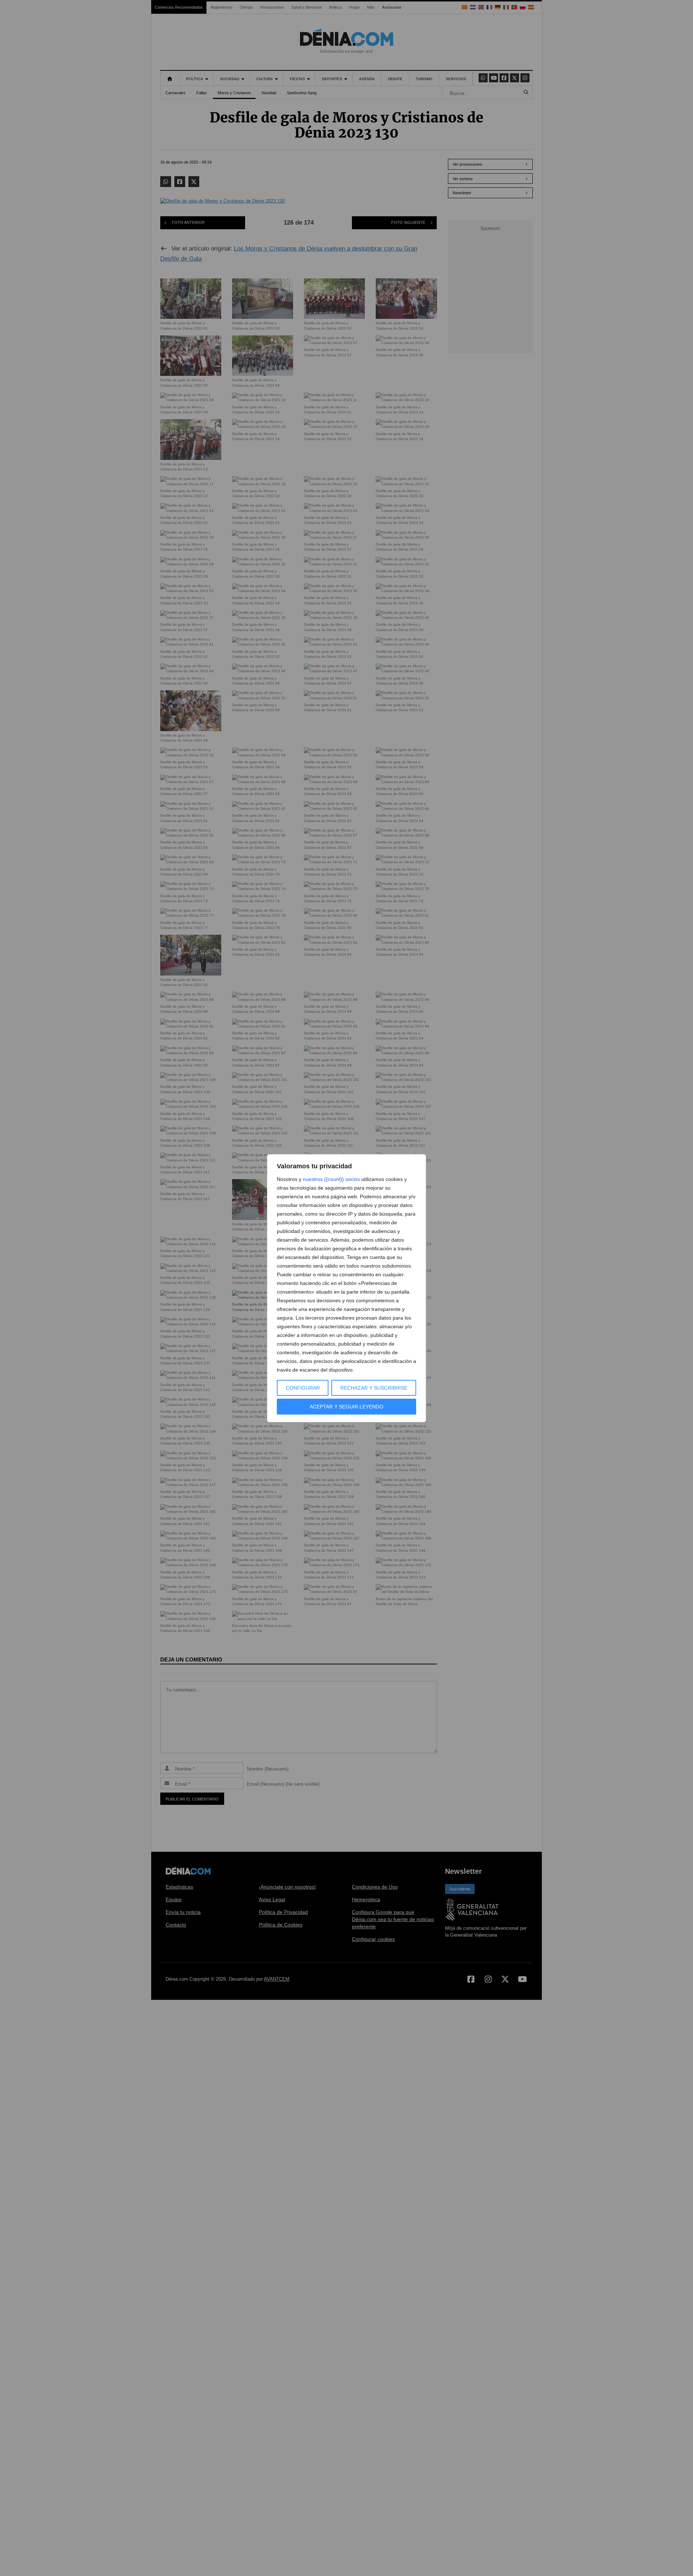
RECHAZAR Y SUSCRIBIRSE (374, 1388)
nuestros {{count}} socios (331, 1179)
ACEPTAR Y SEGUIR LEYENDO (346, 1407)
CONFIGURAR (303, 1388)
